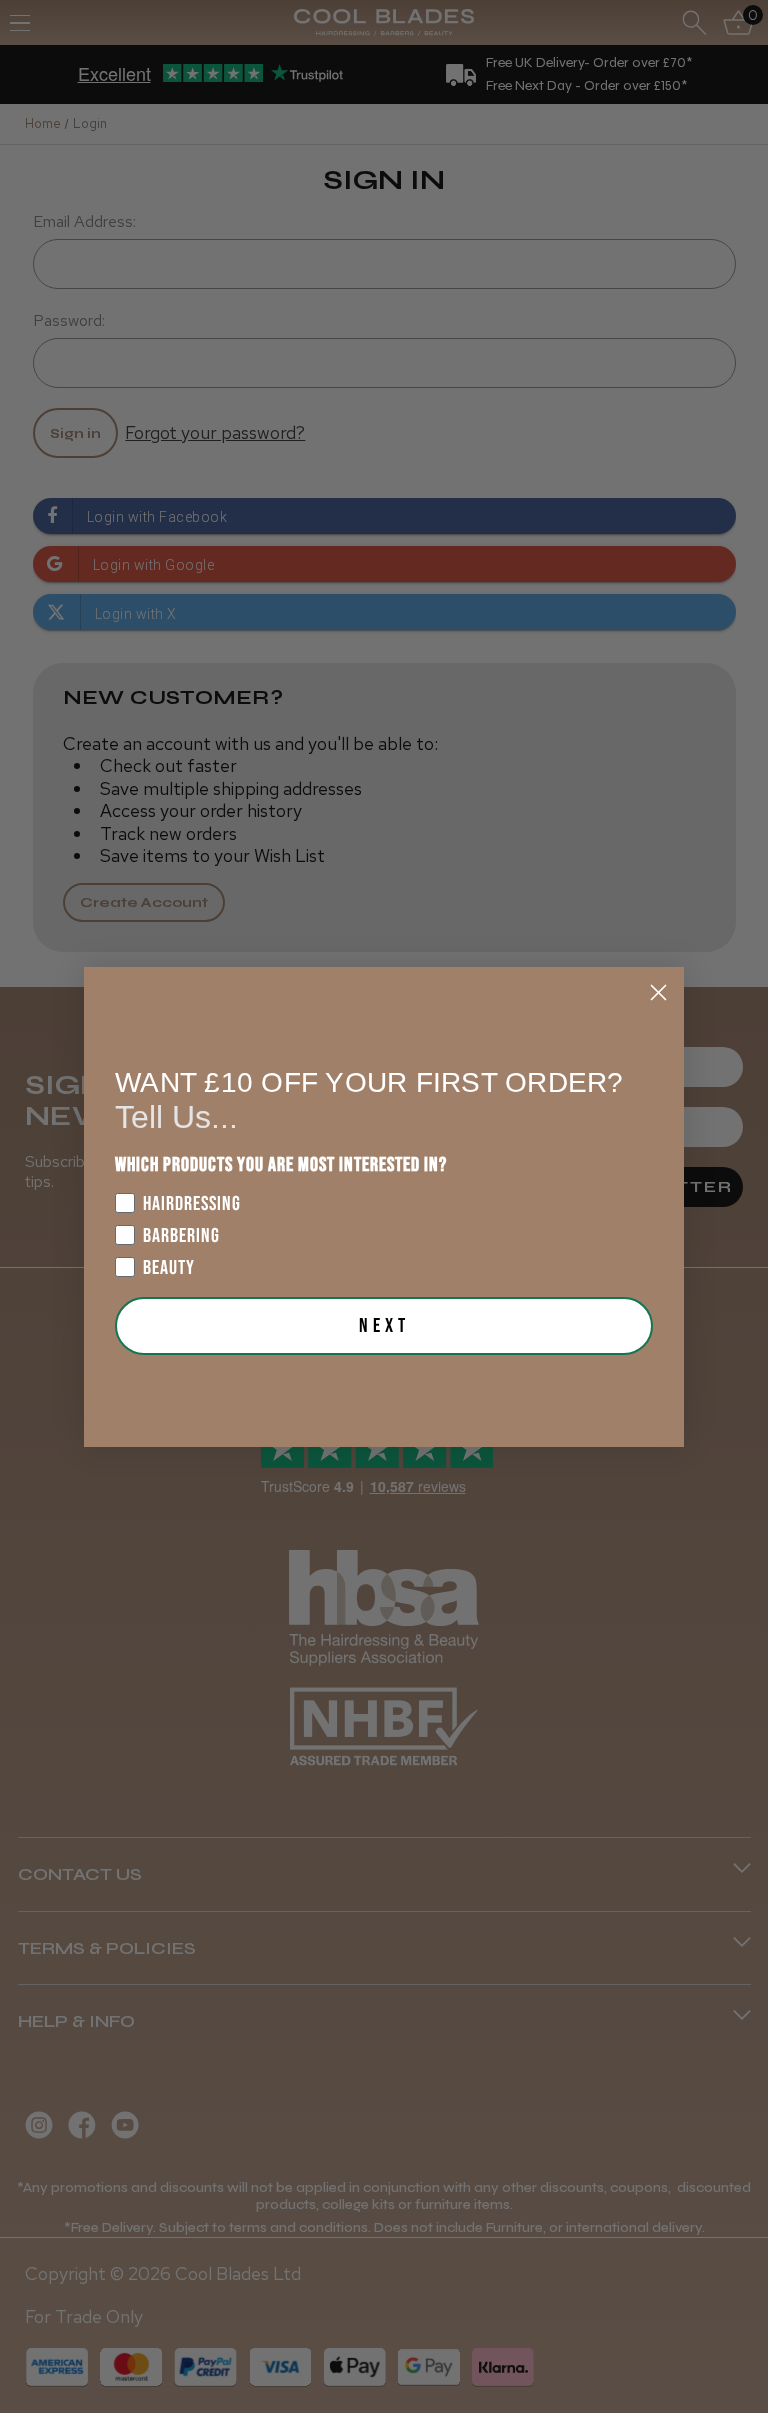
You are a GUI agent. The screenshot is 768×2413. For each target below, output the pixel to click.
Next (384, 1326)
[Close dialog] (658, 992)
